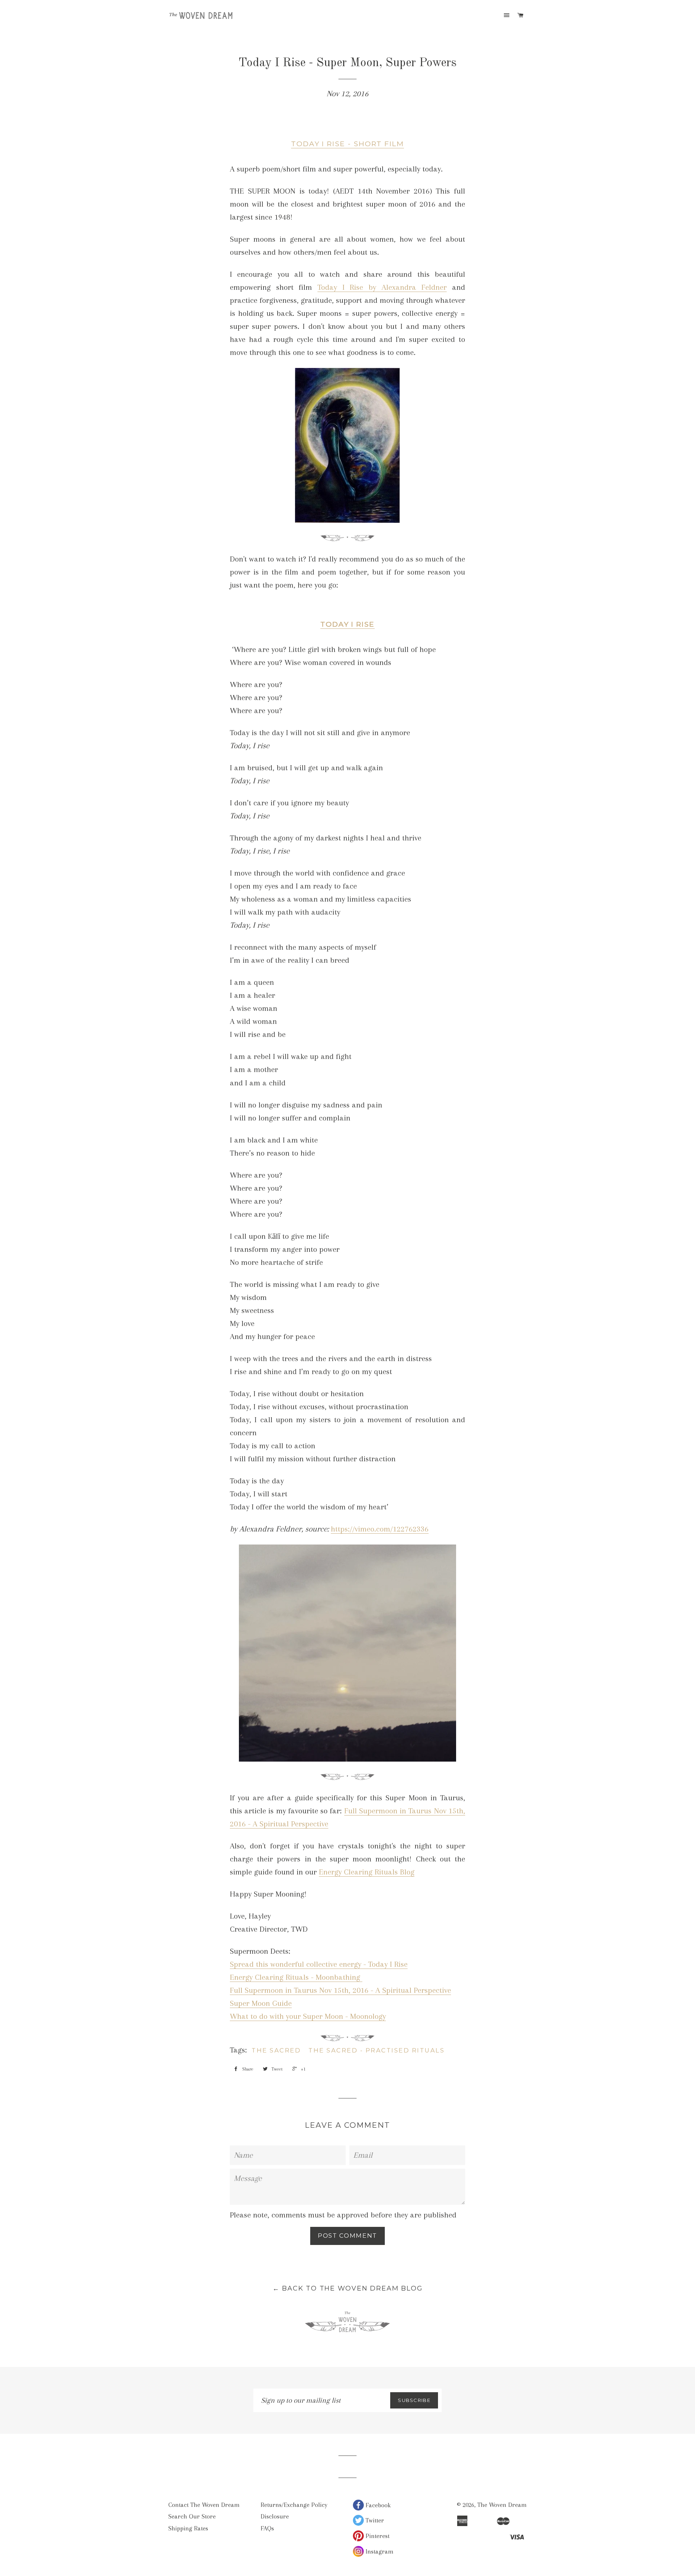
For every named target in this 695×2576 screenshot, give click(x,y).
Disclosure (275, 2516)
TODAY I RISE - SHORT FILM (347, 144)
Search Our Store (192, 2516)
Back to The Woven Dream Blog (348, 2288)
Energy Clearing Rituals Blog (367, 1872)
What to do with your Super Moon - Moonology (308, 2016)
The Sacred (276, 2050)
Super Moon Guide (261, 2003)
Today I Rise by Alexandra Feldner (382, 287)
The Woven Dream (502, 2505)
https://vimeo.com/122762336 (380, 1529)
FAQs (267, 2528)
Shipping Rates (188, 2528)
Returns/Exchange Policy (294, 2505)
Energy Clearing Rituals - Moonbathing (296, 1977)
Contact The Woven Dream (204, 2505)
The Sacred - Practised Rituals (376, 2050)
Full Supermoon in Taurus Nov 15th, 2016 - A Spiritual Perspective (340, 1990)
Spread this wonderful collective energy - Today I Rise (319, 1964)
